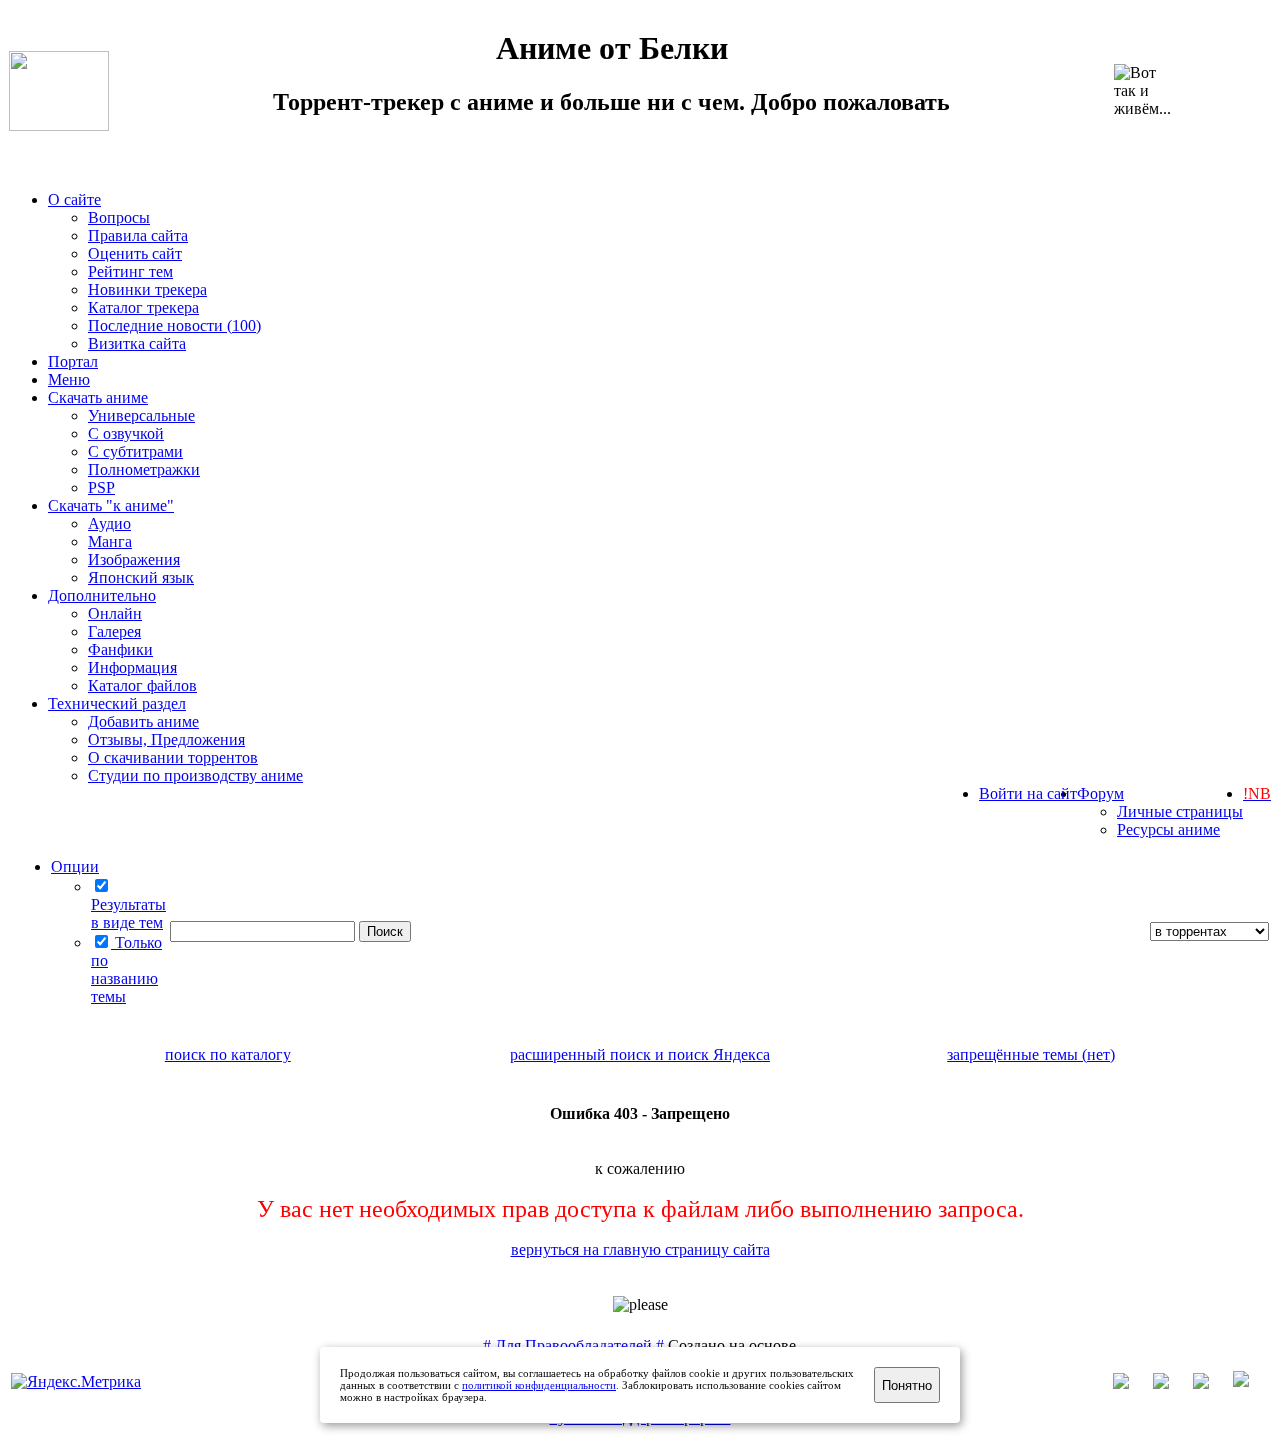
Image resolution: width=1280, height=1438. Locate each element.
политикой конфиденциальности (539, 1385)
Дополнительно (102, 595)
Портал (73, 361)
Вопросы (119, 217)
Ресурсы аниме (1168, 829)
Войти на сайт (1028, 793)
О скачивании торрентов (173, 757)
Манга (110, 541)
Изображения (134, 559)
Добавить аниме (143, 721)
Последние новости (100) (174, 325)
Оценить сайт (135, 253)
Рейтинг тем (130, 271)
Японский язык (141, 577)
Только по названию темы (126, 969)
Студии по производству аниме (195, 775)
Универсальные (141, 415)
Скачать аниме (98, 397)
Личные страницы (1180, 811)
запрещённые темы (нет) (1031, 1054)
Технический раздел (117, 703)
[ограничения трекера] (1211, 1383)
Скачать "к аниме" (111, 505)
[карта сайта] (1171, 1383)
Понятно (907, 1385)
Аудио (109, 523)
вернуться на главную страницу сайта (640, 1249)
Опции (75, 866)
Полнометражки (144, 469)
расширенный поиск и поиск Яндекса (640, 1054)
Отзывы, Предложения (166, 739)
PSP (101, 487)
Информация (132, 667)
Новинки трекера (147, 289)
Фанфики (120, 649)
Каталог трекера (143, 307)
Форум (1100, 793)
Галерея (114, 631)
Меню (69, 379)
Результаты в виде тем (128, 913)
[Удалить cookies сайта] (1131, 1383)
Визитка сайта (137, 343)
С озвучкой (126, 433)
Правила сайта (138, 235)
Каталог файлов (142, 685)
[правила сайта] (1251, 1383)
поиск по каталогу (228, 1054)
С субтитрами (135, 451)
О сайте (74, 199)
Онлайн (115, 613)
